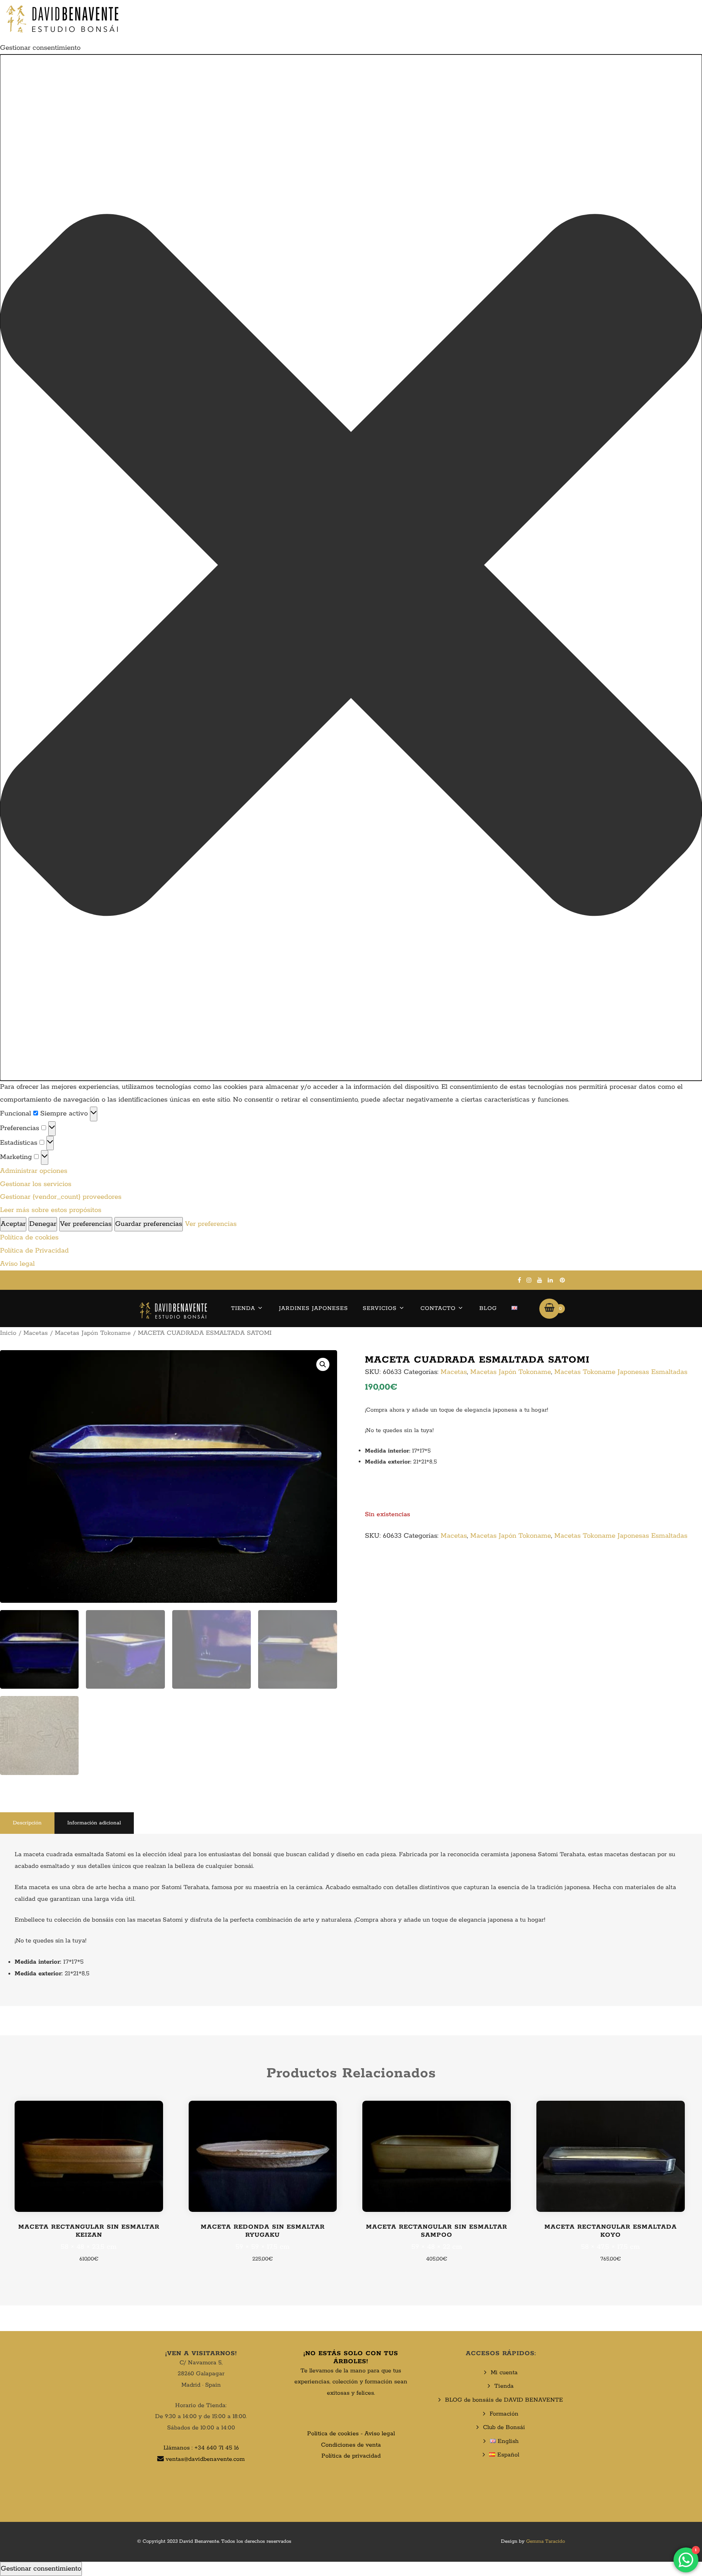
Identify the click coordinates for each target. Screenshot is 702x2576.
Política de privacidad (351, 2456)
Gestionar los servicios (36, 1184)
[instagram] (529, 1280)
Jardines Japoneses (314, 1308)
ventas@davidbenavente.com (205, 2459)
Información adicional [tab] (94, 1823)
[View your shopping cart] (549, 1308)
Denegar (43, 1224)
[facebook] (519, 1280)
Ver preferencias (86, 1224)
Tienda (243, 1308)
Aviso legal (17, 1264)
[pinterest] (562, 1280)
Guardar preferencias (149, 1224)
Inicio (8, 1333)
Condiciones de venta (351, 2445)
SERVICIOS (380, 1308)
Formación (504, 2414)
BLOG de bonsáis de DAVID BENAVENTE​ (504, 2400)
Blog (488, 1308)
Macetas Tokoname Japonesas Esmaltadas (621, 1372)
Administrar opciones (34, 1171)
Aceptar (13, 1224)
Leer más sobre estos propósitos (51, 1210)
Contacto (438, 1308)
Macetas (36, 1333)
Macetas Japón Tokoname (93, 1333)
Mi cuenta (504, 2373)
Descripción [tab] (27, 1823)
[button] (351, 567)
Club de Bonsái (504, 2427)
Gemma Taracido (546, 2541)
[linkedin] (550, 1280)
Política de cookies (29, 1238)
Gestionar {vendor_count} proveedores (61, 1197)
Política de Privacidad (34, 1251)
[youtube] (540, 1280)
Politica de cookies (333, 2434)
